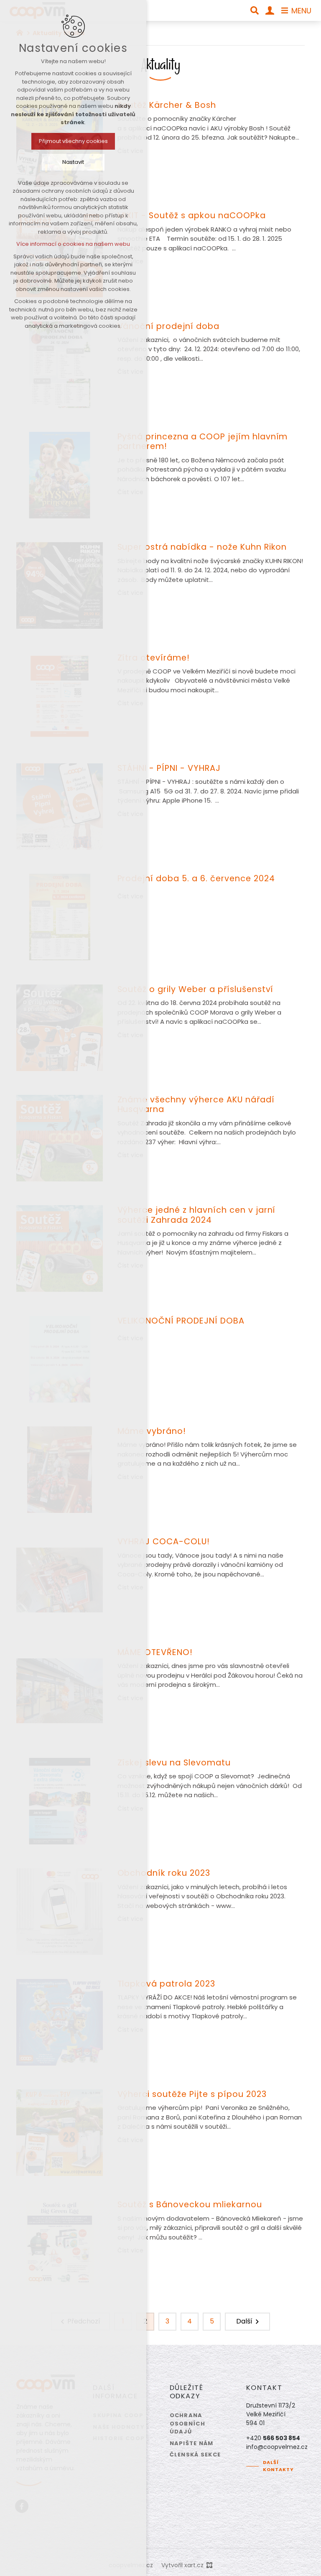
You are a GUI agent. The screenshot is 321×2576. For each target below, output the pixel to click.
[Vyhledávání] (255, 10)
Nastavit (73, 162)
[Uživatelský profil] (270, 10)
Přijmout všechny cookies (73, 141)
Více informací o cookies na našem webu (73, 244)
